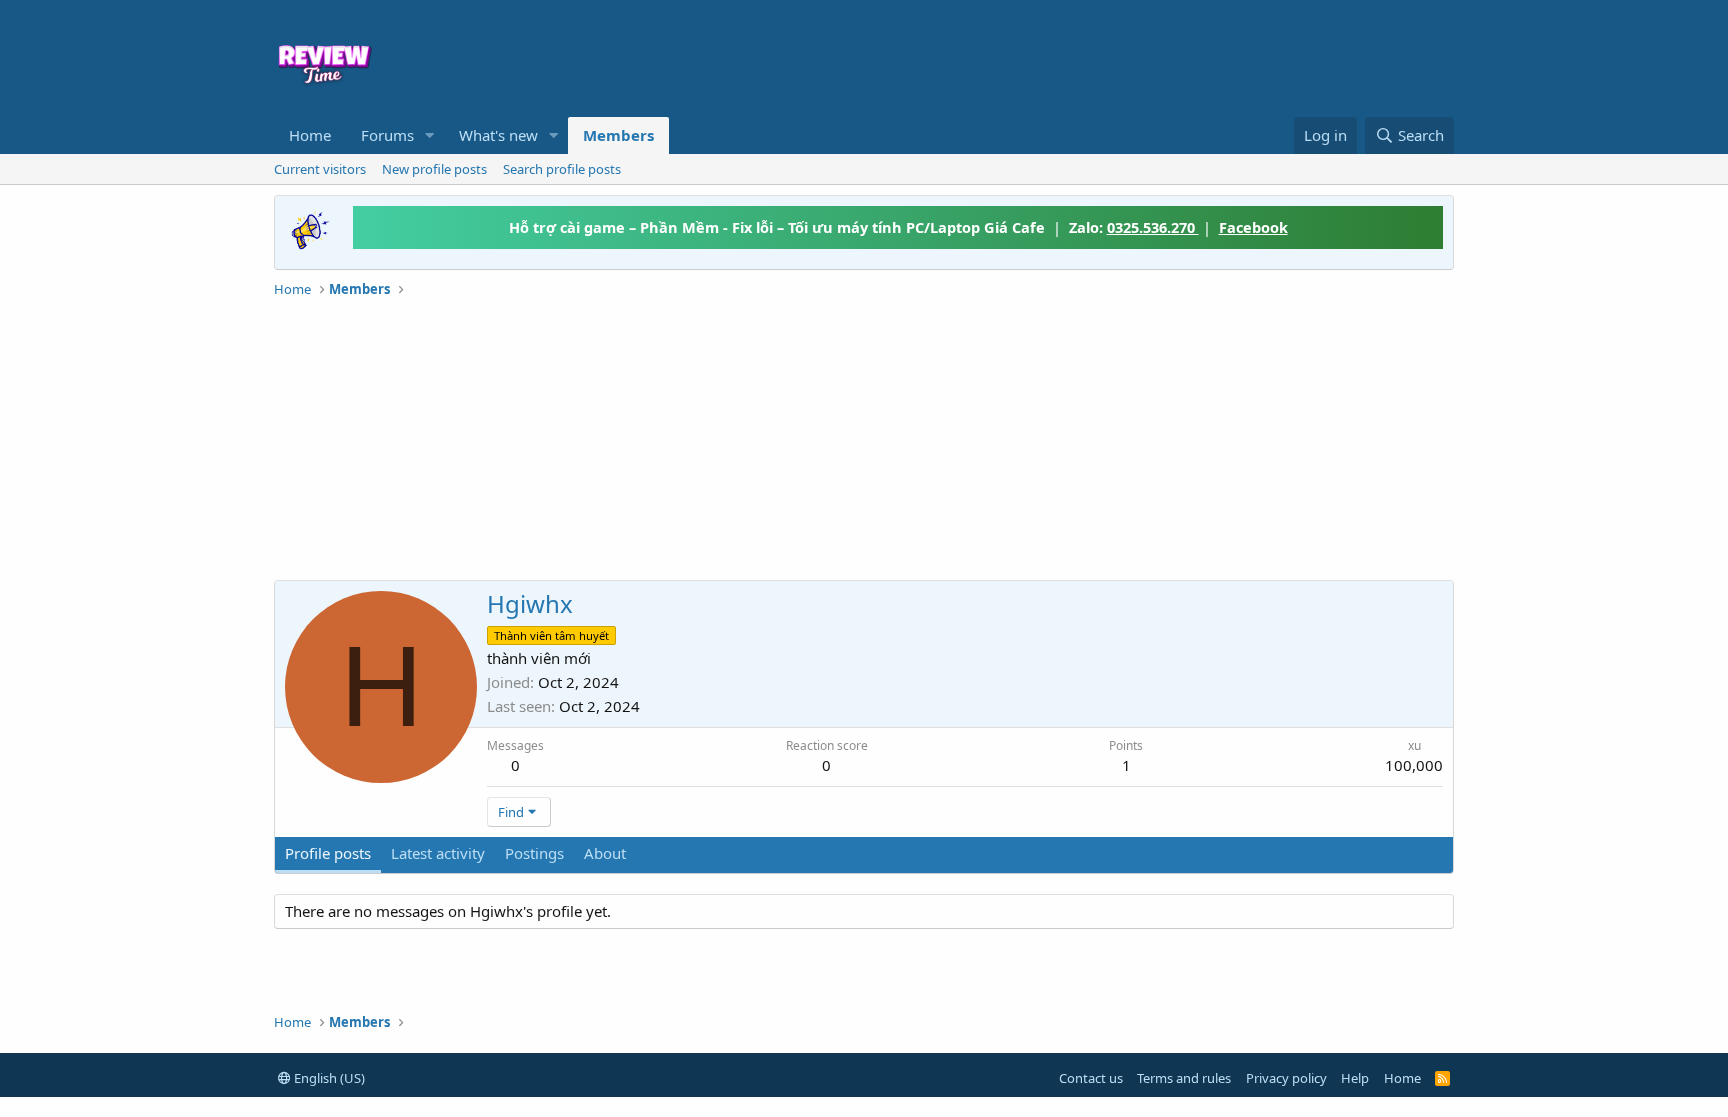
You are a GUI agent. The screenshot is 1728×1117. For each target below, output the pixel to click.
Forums (387, 135)
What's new (498, 135)
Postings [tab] (534, 853)
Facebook (1253, 227)
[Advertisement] (1026, 56)
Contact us (1091, 1078)
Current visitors (320, 169)
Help (1355, 1078)
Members (618, 135)
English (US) (328, 1078)
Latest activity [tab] (438, 853)
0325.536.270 (1153, 227)
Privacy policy (1286, 1078)
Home (310, 135)
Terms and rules (1184, 1078)
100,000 (1414, 765)
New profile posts (434, 169)
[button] (430, 135)
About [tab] (605, 853)
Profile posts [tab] (328, 853)
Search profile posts (562, 169)
